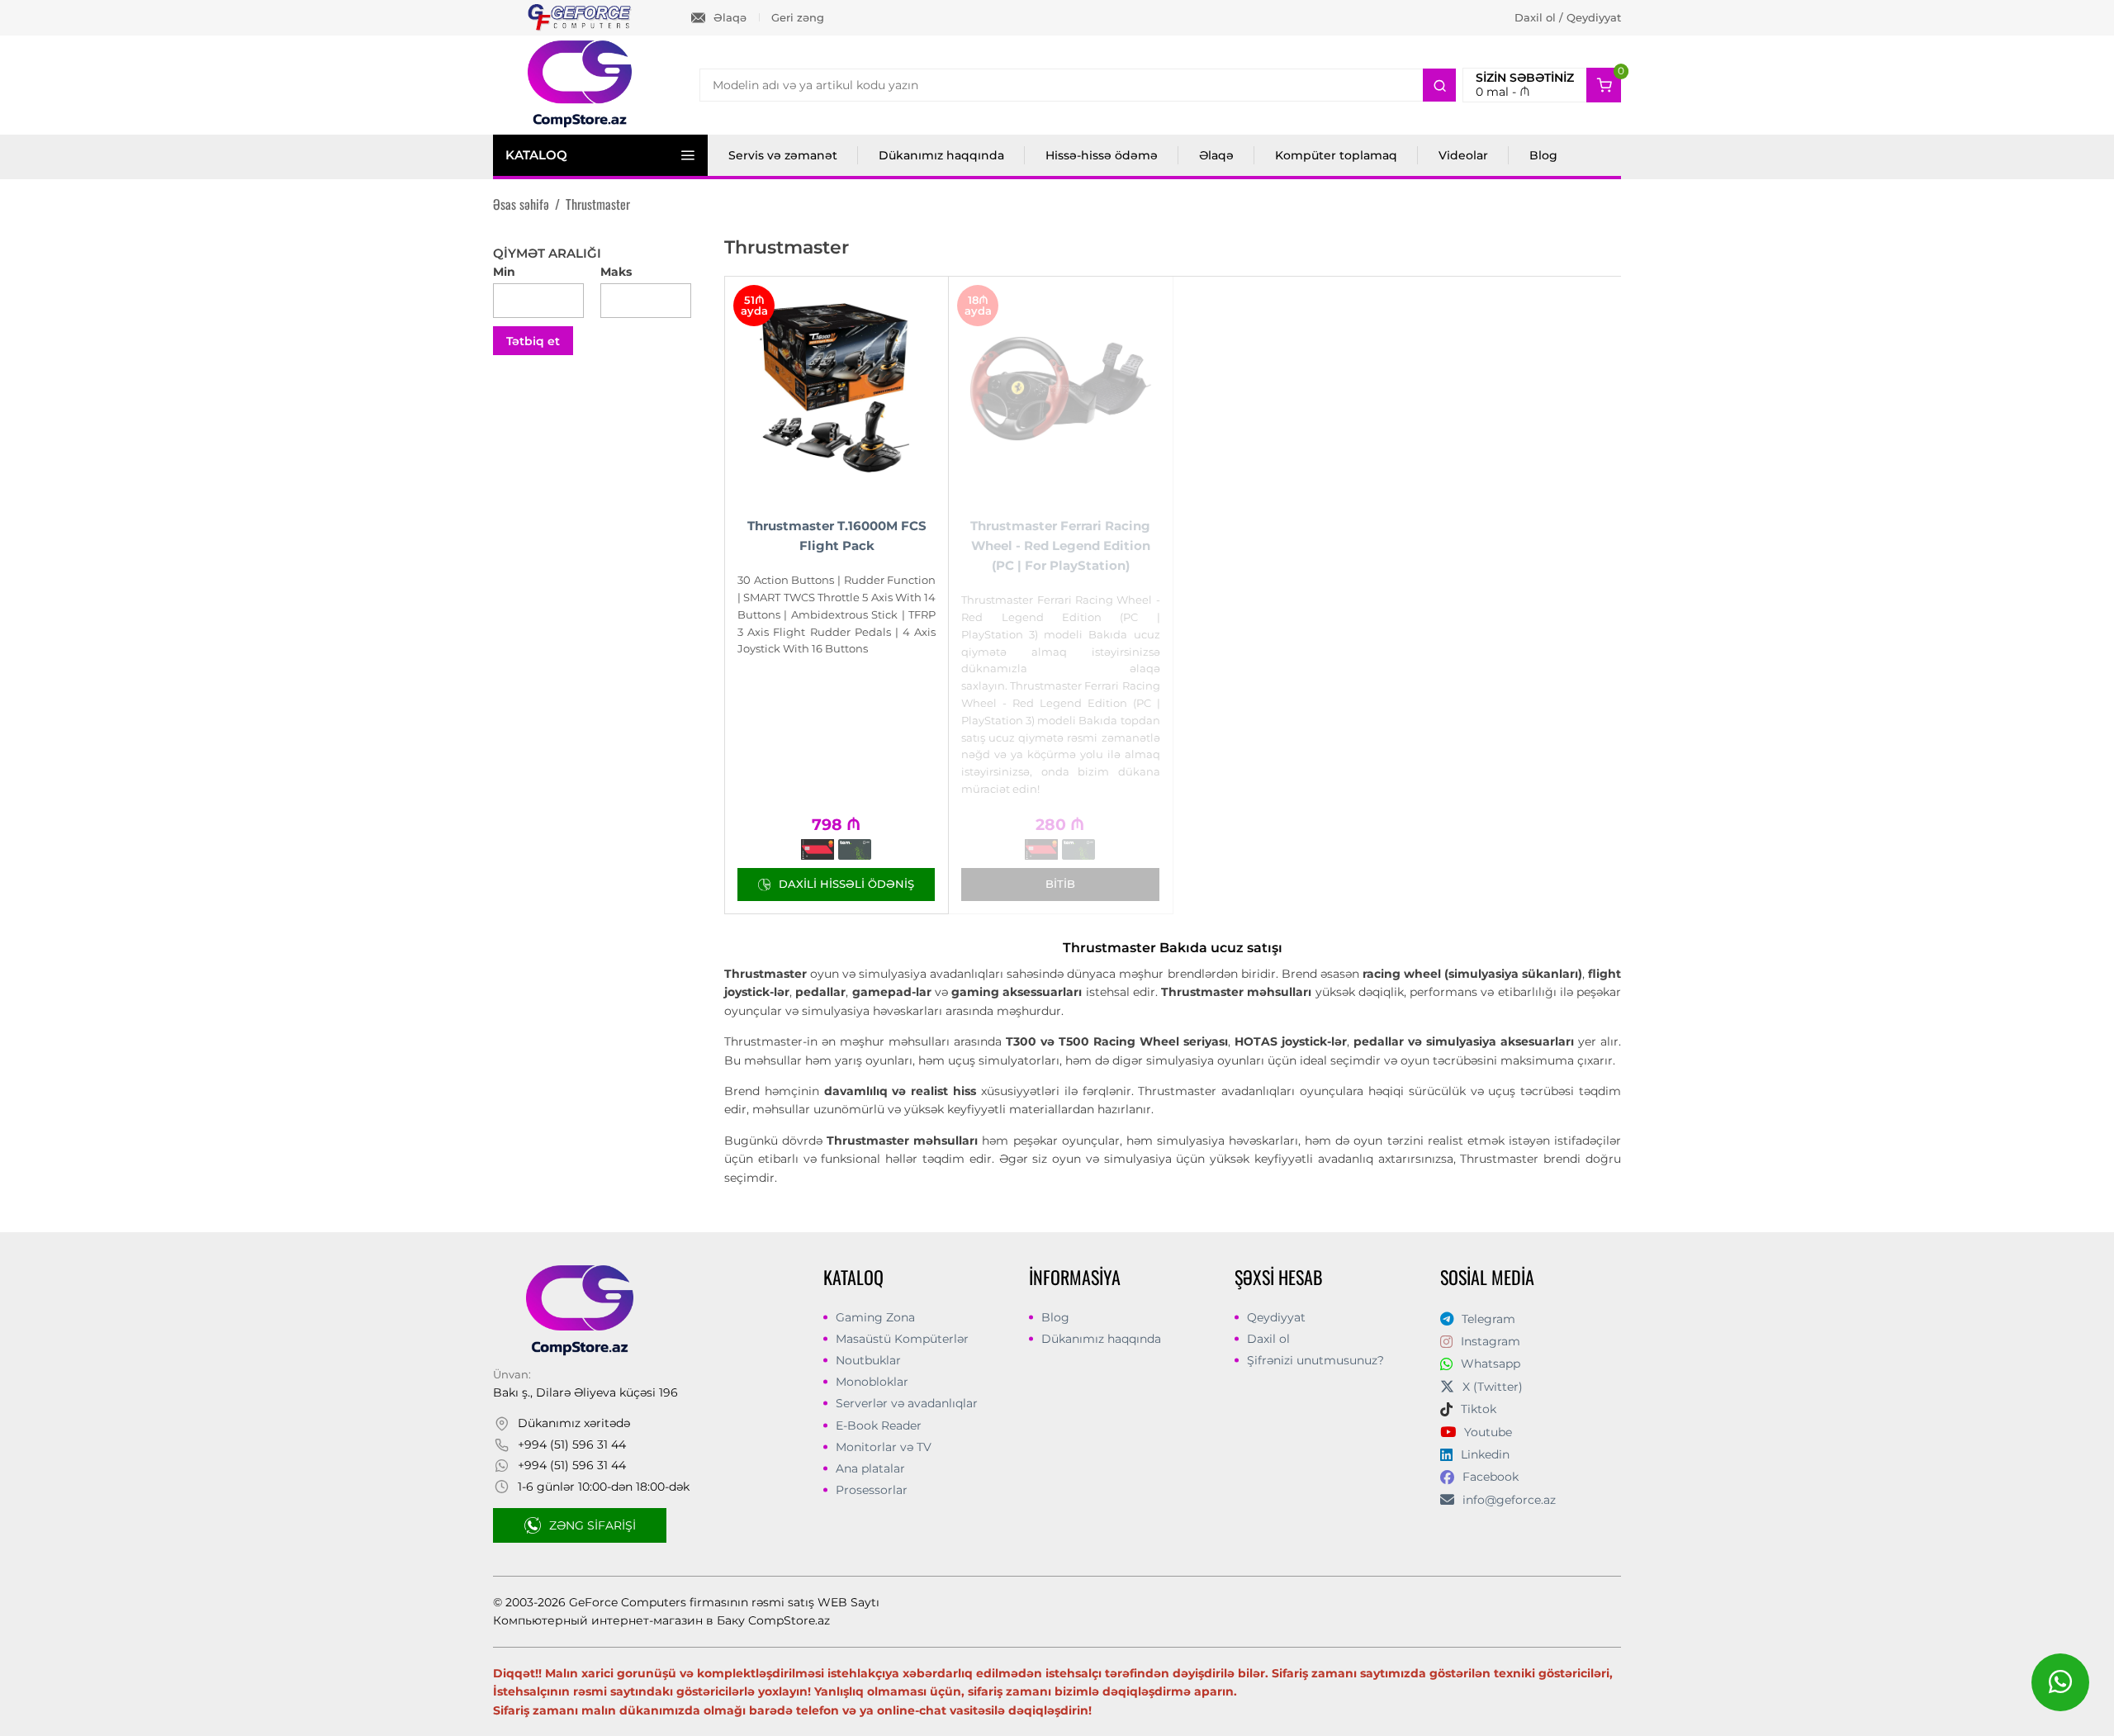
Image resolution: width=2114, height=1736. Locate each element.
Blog (1543, 155)
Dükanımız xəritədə (574, 1423)
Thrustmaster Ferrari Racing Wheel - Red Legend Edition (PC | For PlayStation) (1060, 545)
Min (504, 272)
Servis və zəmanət (783, 155)
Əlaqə (730, 17)
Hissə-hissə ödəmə (1102, 155)
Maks (616, 272)
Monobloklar (872, 1382)
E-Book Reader (879, 1425)
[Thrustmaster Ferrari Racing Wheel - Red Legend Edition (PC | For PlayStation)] (1060, 388)
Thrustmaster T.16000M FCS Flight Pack (837, 536)
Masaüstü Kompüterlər (902, 1339)
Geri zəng (798, 17)
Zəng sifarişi (592, 1525)
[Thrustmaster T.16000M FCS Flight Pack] (837, 388)
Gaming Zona (875, 1317)
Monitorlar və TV (884, 1447)
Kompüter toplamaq (1336, 155)
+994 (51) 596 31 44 (572, 1444)
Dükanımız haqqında (941, 155)
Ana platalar (870, 1468)
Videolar (1463, 155)
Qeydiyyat (1276, 1317)
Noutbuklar (868, 1360)
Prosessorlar (872, 1490)
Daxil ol (1268, 1339)
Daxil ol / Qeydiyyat (1568, 17)
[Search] (1439, 85)
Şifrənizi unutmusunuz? (1315, 1360)
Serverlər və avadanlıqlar (907, 1403)
